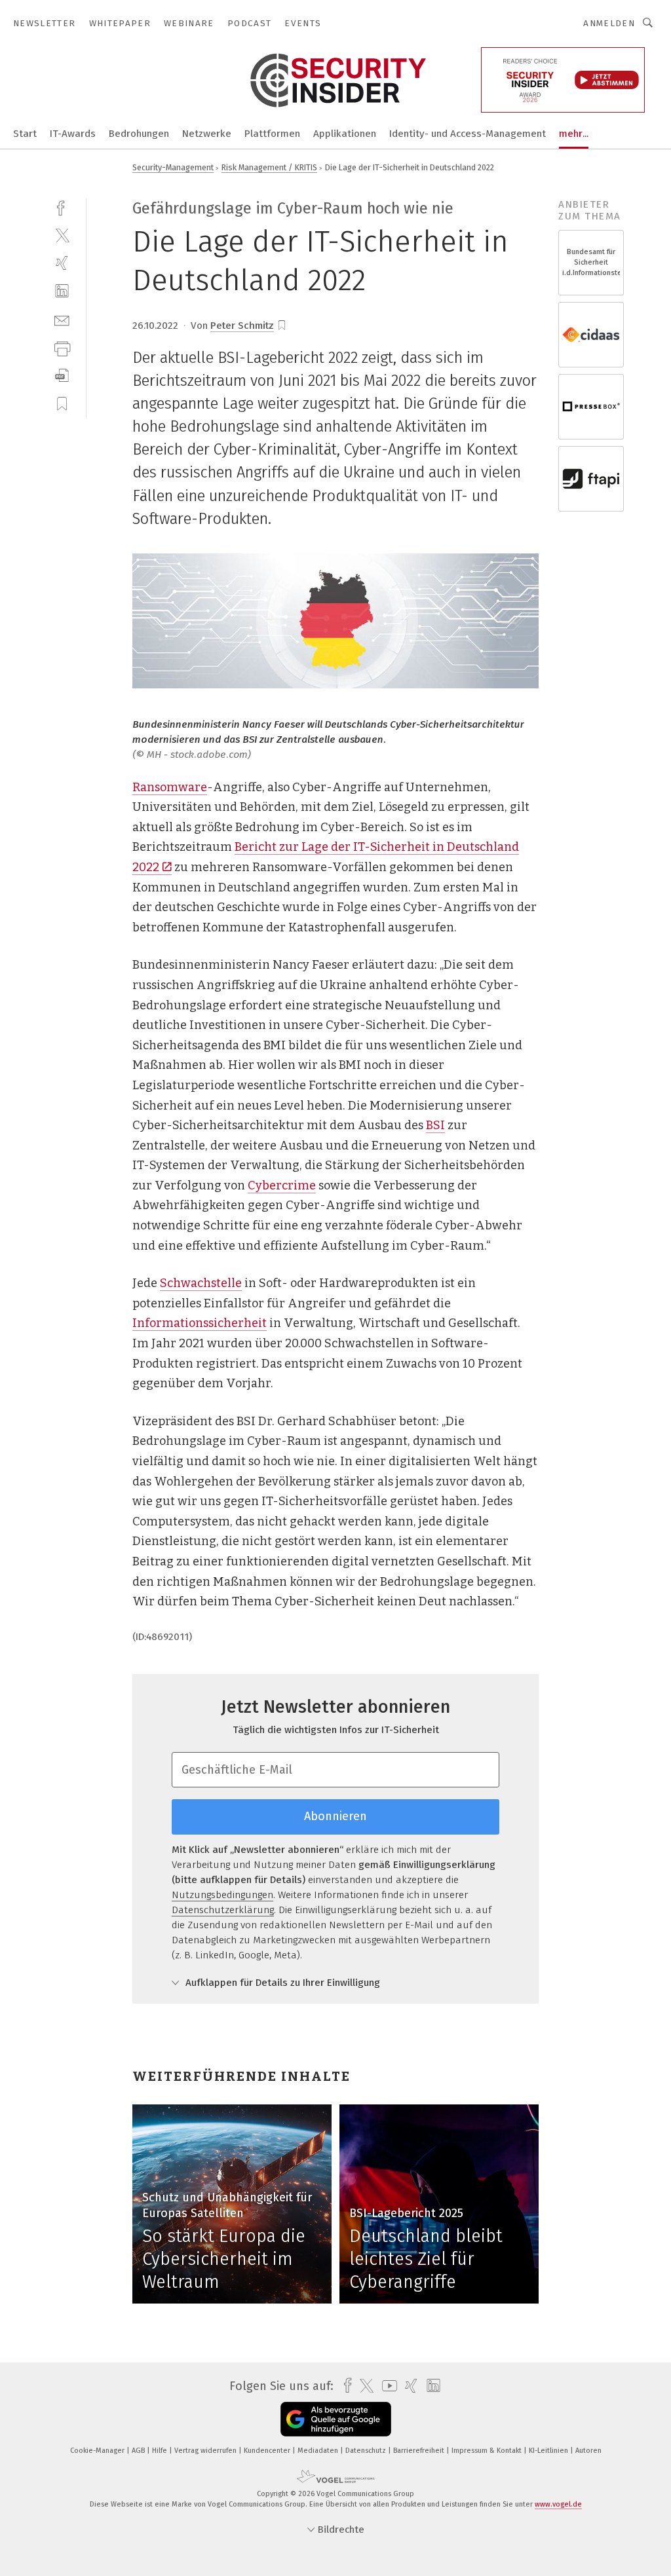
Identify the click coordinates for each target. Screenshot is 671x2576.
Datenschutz (367, 2451)
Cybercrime (282, 1185)
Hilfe (161, 2451)
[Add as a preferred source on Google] (336, 2419)
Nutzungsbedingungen (222, 1895)
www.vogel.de (558, 2504)
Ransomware (170, 787)
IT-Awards (73, 134)
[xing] (62, 263)
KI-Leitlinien (549, 2451)
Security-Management (173, 167)
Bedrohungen (139, 134)
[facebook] (62, 207)
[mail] (62, 319)
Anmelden (609, 23)
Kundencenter (268, 2451)
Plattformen (272, 134)
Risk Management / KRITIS (269, 167)
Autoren (588, 2451)
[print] (62, 347)
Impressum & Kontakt (488, 2451)
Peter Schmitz (242, 326)
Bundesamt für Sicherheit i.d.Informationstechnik (591, 262)
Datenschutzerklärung (223, 1910)
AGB (139, 2451)
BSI (435, 1125)
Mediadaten (319, 2451)
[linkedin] (62, 291)
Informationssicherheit (200, 1323)
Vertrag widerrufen (206, 2451)
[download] (62, 376)
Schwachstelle (201, 1283)
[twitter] (62, 235)
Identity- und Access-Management (468, 134)
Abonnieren (335, 1816)
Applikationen (345, 134)
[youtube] (386, 2386)
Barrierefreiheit (420, 2451)
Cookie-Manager (98, 2451)
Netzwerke (207, 134)
